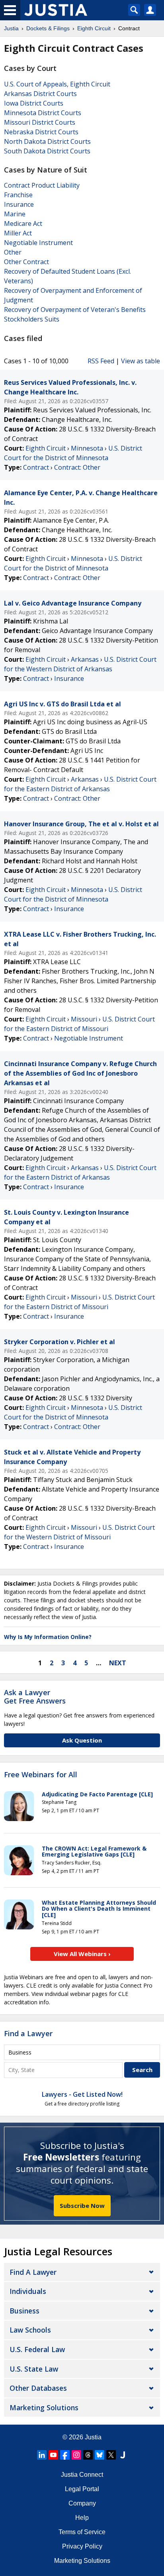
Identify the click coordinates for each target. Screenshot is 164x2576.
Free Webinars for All (41, 1775)
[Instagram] (76, 2455)
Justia (93, 2437)
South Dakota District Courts (47, 151)
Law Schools (30, 2330)
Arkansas (85, 659)
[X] (111, 2455)
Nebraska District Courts (41, 132)
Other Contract (26, 262)
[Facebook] (65, 2455)
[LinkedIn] (42, 2455)
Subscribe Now (82, 2205)
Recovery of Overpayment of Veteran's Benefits (75, 310)
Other (13, 252)
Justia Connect (82, 2475)
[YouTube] (53, 2455)
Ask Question (82, 1740)
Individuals (28, 2291)
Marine (15, 214)
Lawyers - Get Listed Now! (82, 2094)
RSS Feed (101, 361)
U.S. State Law (34, 2369)
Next (118, 1663)
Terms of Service (82, 2532)
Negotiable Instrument (38, 243)
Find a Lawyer (28, 2033)
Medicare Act (23, 223)
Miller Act (18, 233)
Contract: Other (77, 467)
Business (24, 2311)
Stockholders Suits (32, 319)
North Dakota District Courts (47, 141)
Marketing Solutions (44, 2407)
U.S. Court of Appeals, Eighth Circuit (57, 84)
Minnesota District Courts (43, 113)
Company (82, 2503)
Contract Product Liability (42, 185)
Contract (36, 467)
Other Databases (38, 2388)
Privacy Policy (82, 2546)
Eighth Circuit (46, 448)
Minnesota (87, 448)
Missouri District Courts (40, 122)
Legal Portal (82, 2489)
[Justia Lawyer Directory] (123, 2455)
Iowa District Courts (34, 103)
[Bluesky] (100, 2455)
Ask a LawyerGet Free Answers (35, 1697)
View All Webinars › (82, 1954)
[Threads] (88, 2455)
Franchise (18, 195)
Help (82, 2518)
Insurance (19, 204)
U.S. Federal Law (37, 2349)
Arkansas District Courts (40, 94)
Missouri (84, 1019)
